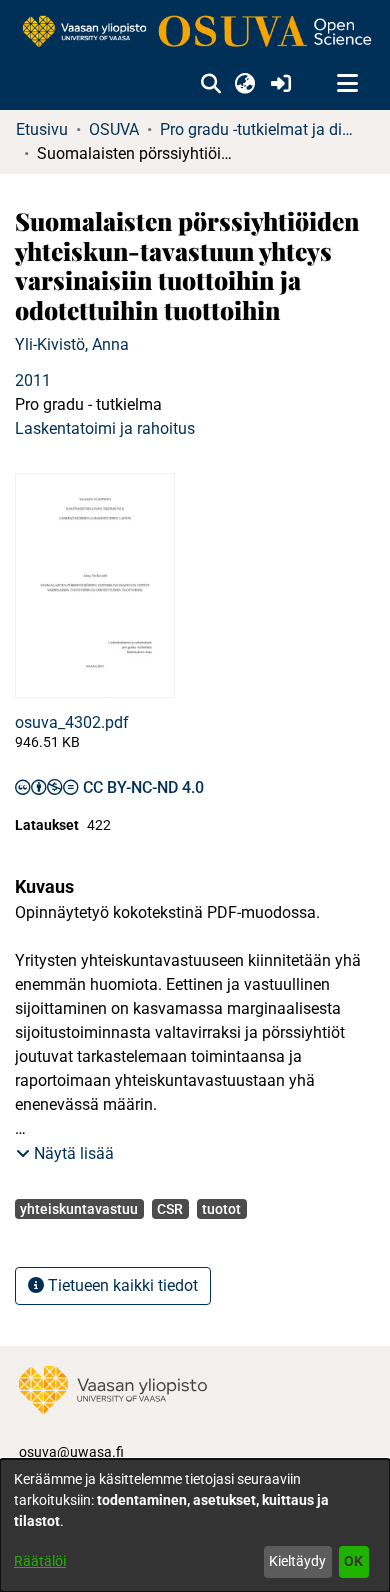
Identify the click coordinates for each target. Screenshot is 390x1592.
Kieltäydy (297, 1561)
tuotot (221, 1209)
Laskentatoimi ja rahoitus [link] (105, 428)
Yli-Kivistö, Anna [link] (72, 344)
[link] (195, 32)
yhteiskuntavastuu (79, 1209)
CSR (170, 1209)
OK (353, 1561)
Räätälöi (40, 1561)
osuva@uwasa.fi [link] (71, 1452)
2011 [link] (33, 380)
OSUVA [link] (114, 129)
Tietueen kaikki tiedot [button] (121, 1285)
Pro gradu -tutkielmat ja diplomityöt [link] (260, 129)
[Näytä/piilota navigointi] (347, 84)
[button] (210, 84)
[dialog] (195, 1525)
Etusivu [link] (42, 129)
